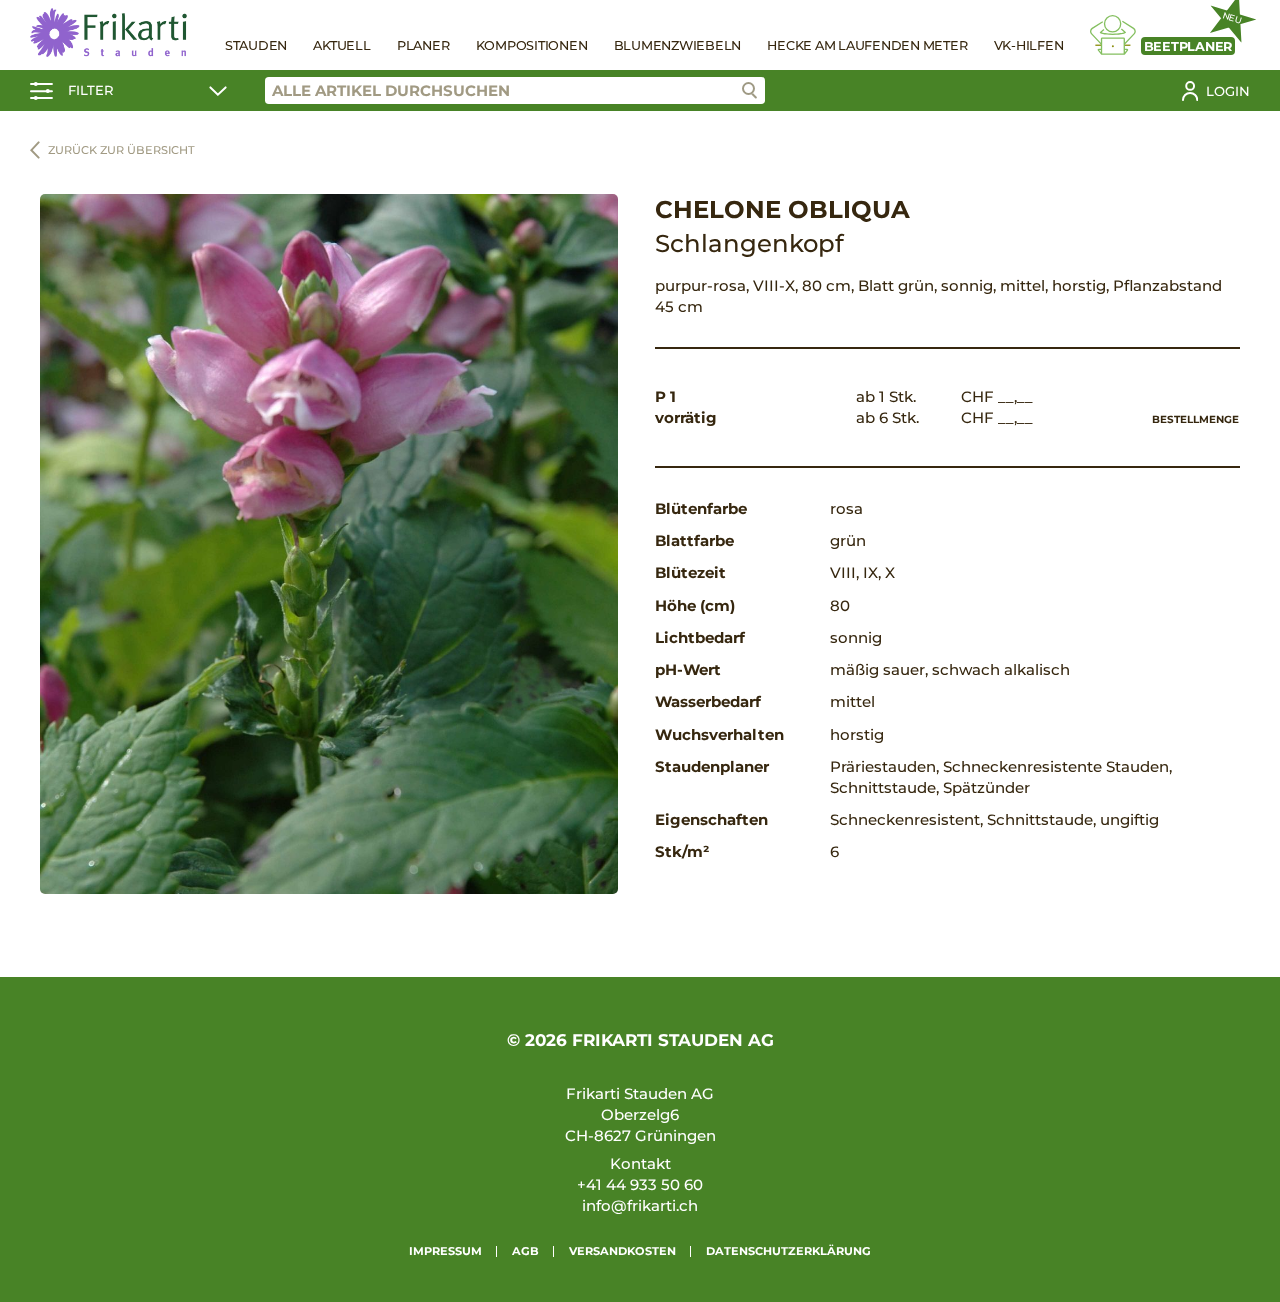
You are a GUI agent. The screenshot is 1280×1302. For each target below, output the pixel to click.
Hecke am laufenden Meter (867, 45)
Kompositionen (532, 45)
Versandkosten (622, 1251)
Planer (423, 45)
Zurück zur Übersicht (121, 150)
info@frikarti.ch (640, 1205)
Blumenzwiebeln (678, 45)
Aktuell (341, 45)
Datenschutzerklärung (788, 1251)
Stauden (256, 45)
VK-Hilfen (1029, 45)
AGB (525, 1251)
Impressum (445, 1251)
